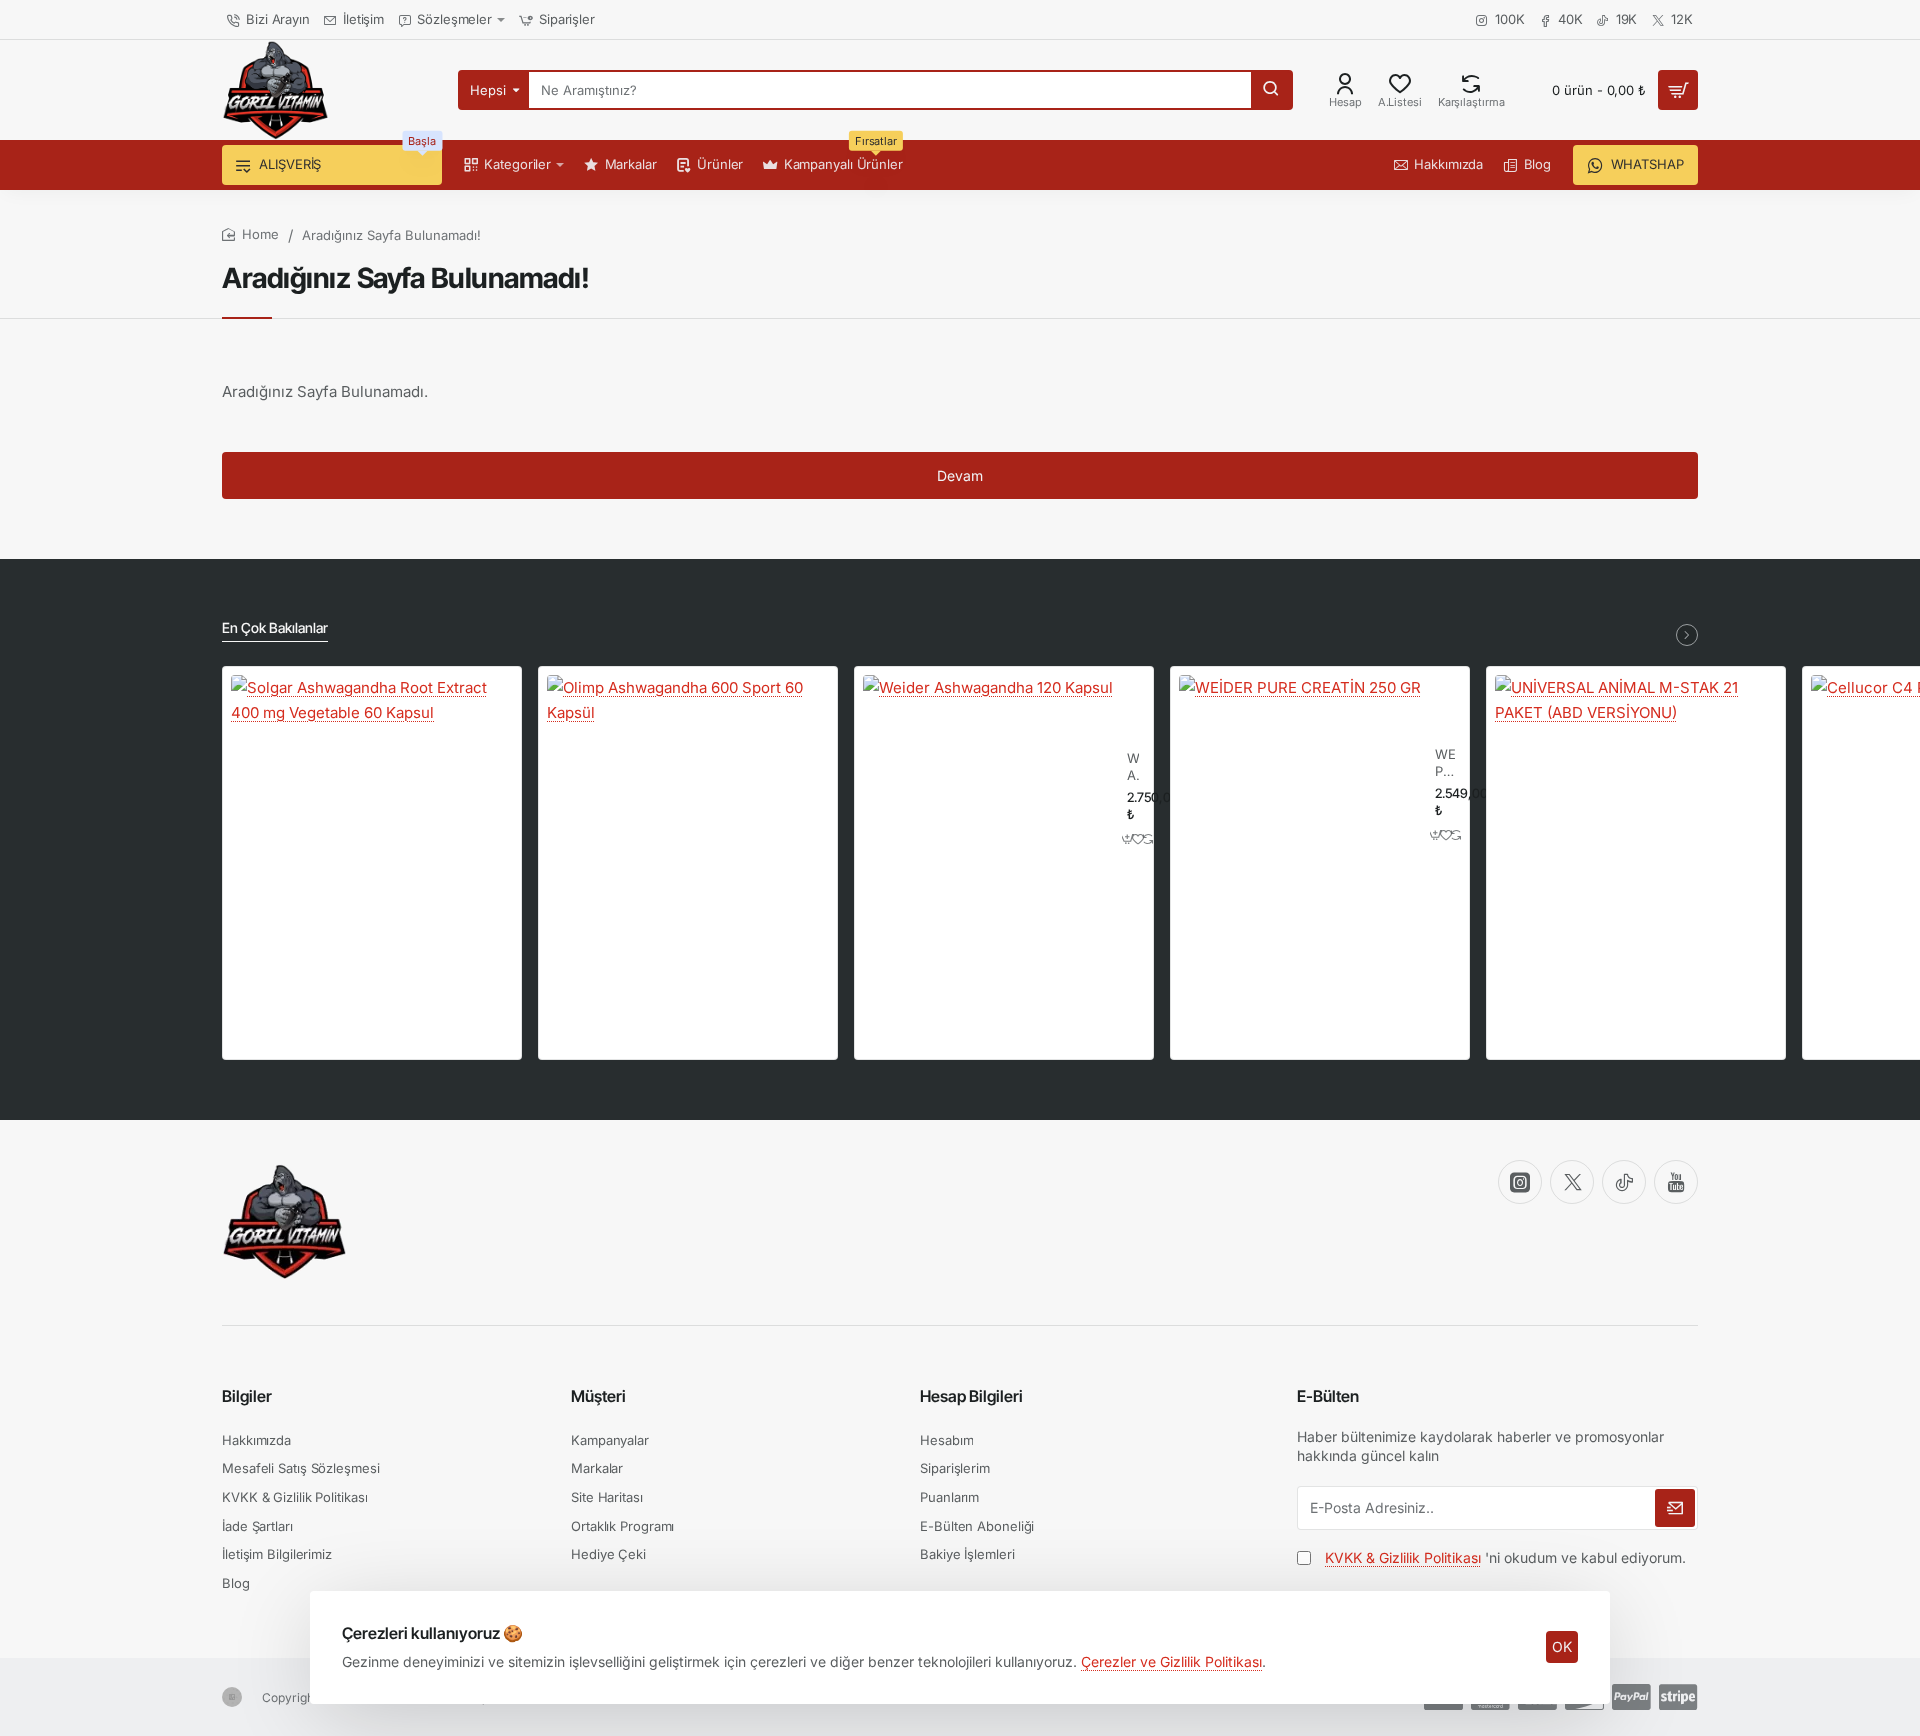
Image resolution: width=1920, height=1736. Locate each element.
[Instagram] (1520, 1182)
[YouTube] (1676, 1182)
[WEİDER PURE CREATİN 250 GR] (1300, 796)
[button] (1128, 838)
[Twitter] (1572, 1182)
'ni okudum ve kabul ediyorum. (1505, 1557)
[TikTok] (1624, 1182)
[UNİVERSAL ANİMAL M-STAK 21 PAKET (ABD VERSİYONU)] (1636, 816)
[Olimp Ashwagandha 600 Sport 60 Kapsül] (688, 816)
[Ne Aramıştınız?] (1271, 90)
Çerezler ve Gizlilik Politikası (1171, 1661)
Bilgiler (247, 1396)
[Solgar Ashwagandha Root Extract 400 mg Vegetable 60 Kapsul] (372, 816)
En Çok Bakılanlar (275, 627)
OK (1562, 1646)
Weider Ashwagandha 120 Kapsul (1133, 767)
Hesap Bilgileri (971, 1396)
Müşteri (598, 1396)
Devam (960, 475)
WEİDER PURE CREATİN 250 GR (1445, 763)
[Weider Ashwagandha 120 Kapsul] (988, 800)
